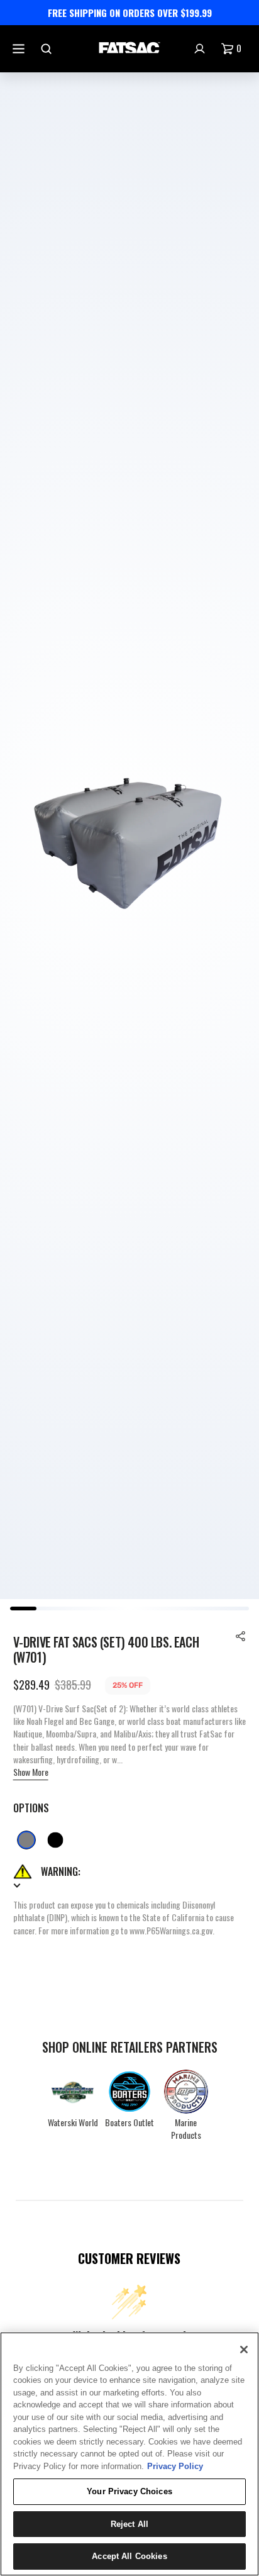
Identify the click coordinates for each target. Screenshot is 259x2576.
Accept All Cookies (129, 2556)
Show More (31, 1772)
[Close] (244, 2350)
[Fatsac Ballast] (129, 49)
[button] (241, 1636)
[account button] (201, 49)
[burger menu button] (20, 49)
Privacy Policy (175, 2466)
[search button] (48, 49)
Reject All (129, 2524)
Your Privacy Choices (129, 2491)
